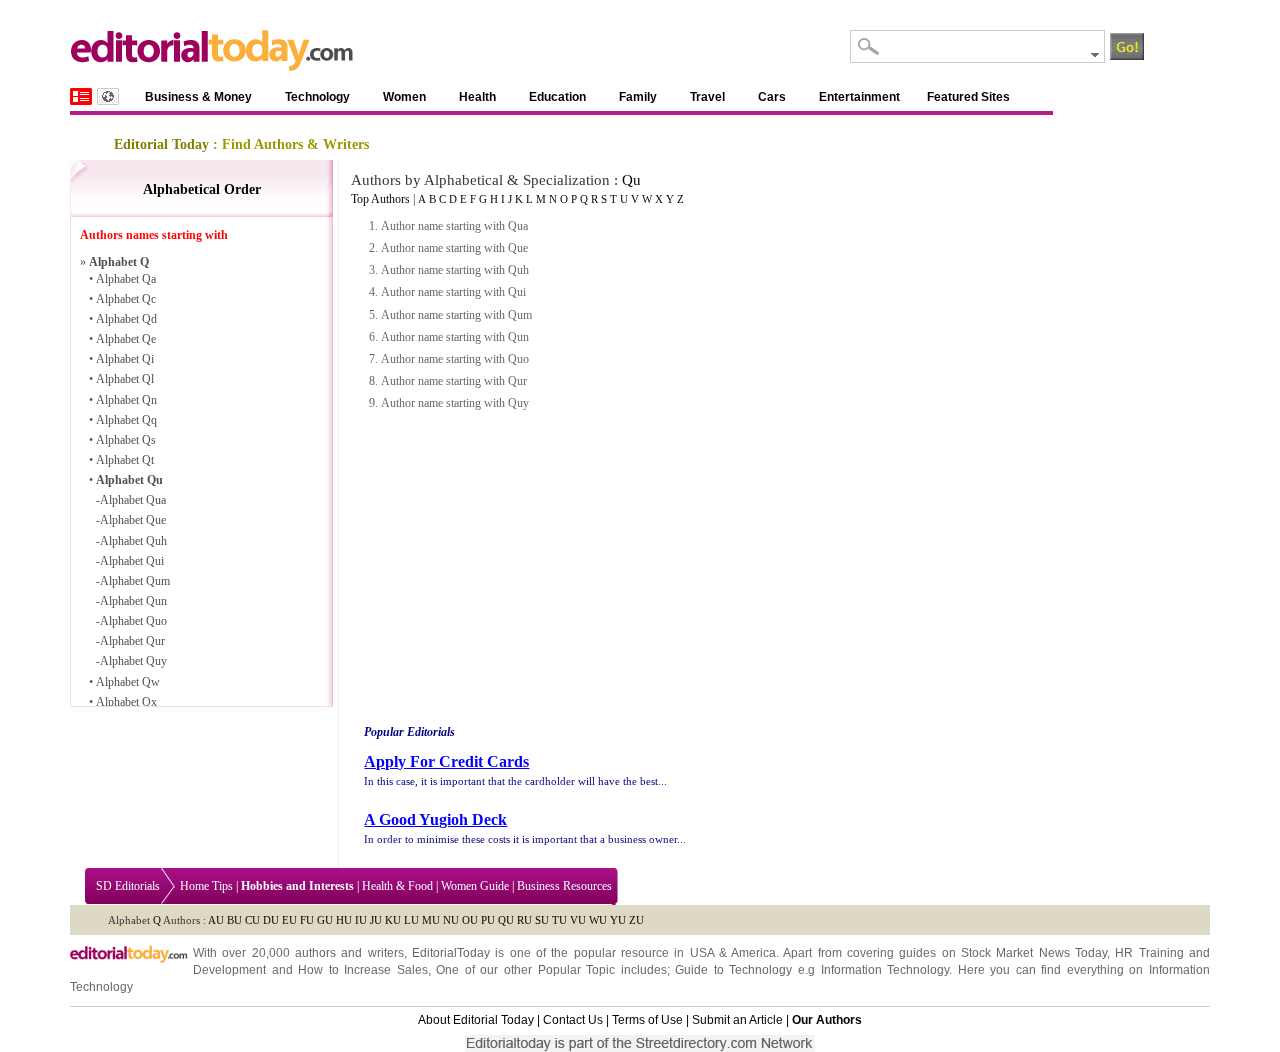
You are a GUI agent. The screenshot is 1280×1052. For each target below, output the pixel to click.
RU (524, 920)
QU (506, 920)
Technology (317, 97)
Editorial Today (161, 144)
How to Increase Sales (363, 970)
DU (271, 920)
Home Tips (206, 886)
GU (325, 920)
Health (477, 97)
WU (598, 920)
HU (344, 920)
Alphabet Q (119, 262)
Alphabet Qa (126, 279)
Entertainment (859, 97)
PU (488, 920)
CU (252, 920)
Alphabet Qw (128, 682)
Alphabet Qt (125, 460)
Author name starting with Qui (453, 292)
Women (404, 97)
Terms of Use (647, 1020)
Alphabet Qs (126, 440)
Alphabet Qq (126, 420)
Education (557, 97)
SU (542, 920)
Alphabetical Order (202, 189)
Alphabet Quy (133, 661)
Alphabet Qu (129, 480)
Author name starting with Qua (454, 226)
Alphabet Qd (126, 319)
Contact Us (573, 1020)
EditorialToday (451, 953)
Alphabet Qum (135, 581)
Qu (631, 180)
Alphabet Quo (133, 621)
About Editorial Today (476, 1020)
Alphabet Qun (133, 601)
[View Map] (108, 96)
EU (289, 920)
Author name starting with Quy (455, 403)
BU (234, 920)
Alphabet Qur (132, 641)
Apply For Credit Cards (446, 761)
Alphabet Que (133, 520)
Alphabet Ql (125, 379)
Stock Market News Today (1034, 953)
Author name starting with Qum (456, 315)
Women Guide (475, 886)
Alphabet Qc (126, 299)
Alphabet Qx (126, 702)
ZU (636, 920)
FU (307, 920)
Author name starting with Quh (455, 270)
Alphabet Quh (133, 541)
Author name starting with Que (454, 248)
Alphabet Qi (125, 359)
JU (376, 920)
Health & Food (397, 886)
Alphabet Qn (126, 400)
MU (431, 920)
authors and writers (349, 953)
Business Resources (564, 886)
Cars (772, 97)
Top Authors (380, 199)
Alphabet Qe (126, 339)
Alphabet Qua (133, 500)
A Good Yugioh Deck (435, 819)
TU (559, 920)
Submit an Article (737, 1020)
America (753, 953)
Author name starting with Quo (455, 359)
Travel (707, 97)
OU (470, 920)
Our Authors (827, 1020)
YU (618, 920)
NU (451, 920)
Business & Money (198, 97)
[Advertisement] (529, 568)
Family (638, 97)
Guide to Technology (733, 970)
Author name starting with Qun (455, 337)
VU (578, 920)
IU (361, 920)
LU (411, 920)
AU (216, 920)
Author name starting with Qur (454, 381)
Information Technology (885, 970)
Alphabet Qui (132, 561)
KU (393, 920)
